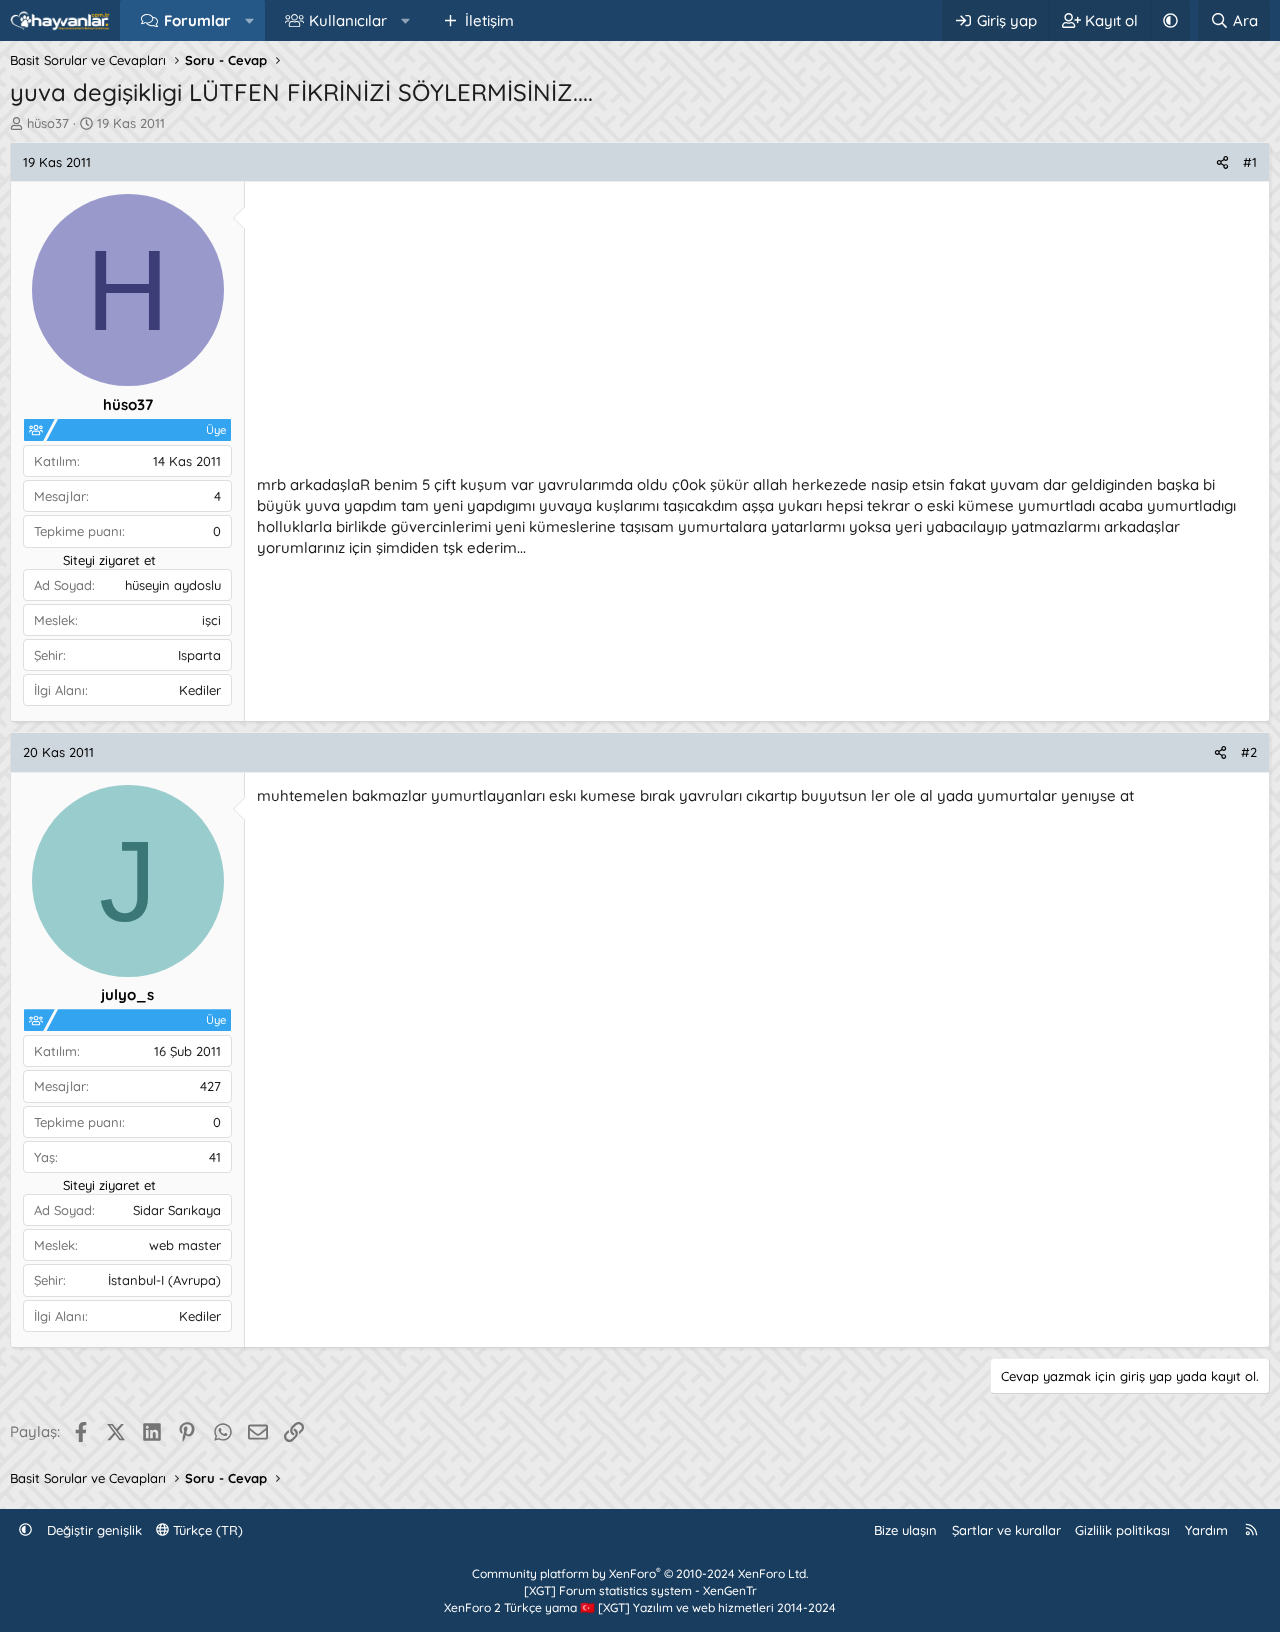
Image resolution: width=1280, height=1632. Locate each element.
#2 (1249, 752)
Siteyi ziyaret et (109, 560)
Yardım (1206, 1530)
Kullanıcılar (348, 20)
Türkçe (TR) (206, 1530)
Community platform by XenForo (640, 1573)
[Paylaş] (1222, 162)
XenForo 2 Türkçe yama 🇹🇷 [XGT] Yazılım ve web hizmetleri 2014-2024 (640, 1607)
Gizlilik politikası (1122, 1530)
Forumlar (197, 20)
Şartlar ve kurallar (1006, 1530)
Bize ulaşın (905, 1530)
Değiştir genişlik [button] (94, 1530)
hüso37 (48, 123)
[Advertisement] (757, 334)
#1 (1250, 162)
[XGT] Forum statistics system (640, 1590)
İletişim (489, 20)
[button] (249, 20)
